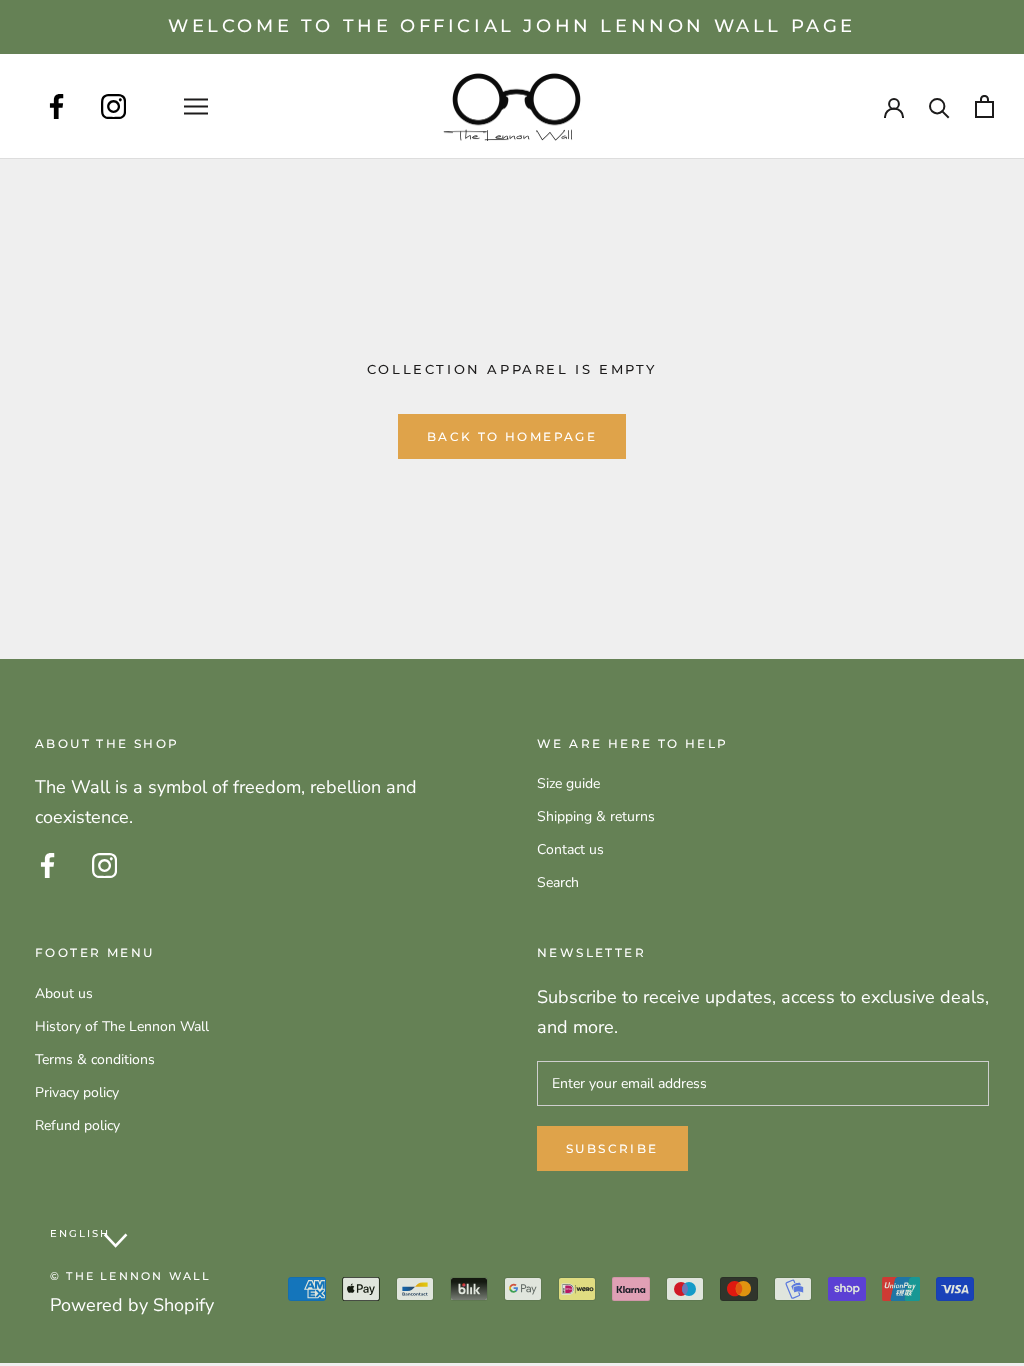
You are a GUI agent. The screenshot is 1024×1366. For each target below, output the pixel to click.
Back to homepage (512, 436)
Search (558, 882)
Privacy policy (77, 1092)
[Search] (939, 106)
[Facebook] (56, 106)
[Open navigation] (196, 106)
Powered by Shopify (132, 1305)
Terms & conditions (95, 1059)
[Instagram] (113, 106)
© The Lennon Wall (130, 1276)
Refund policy (77, 1125)
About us (64, 993)
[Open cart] (984, 106)
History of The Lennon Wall (122, 1026)
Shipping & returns (596, 816)
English (80, 1233)
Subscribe (612, 1148)
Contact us (570, 849)
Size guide (568, 783)
